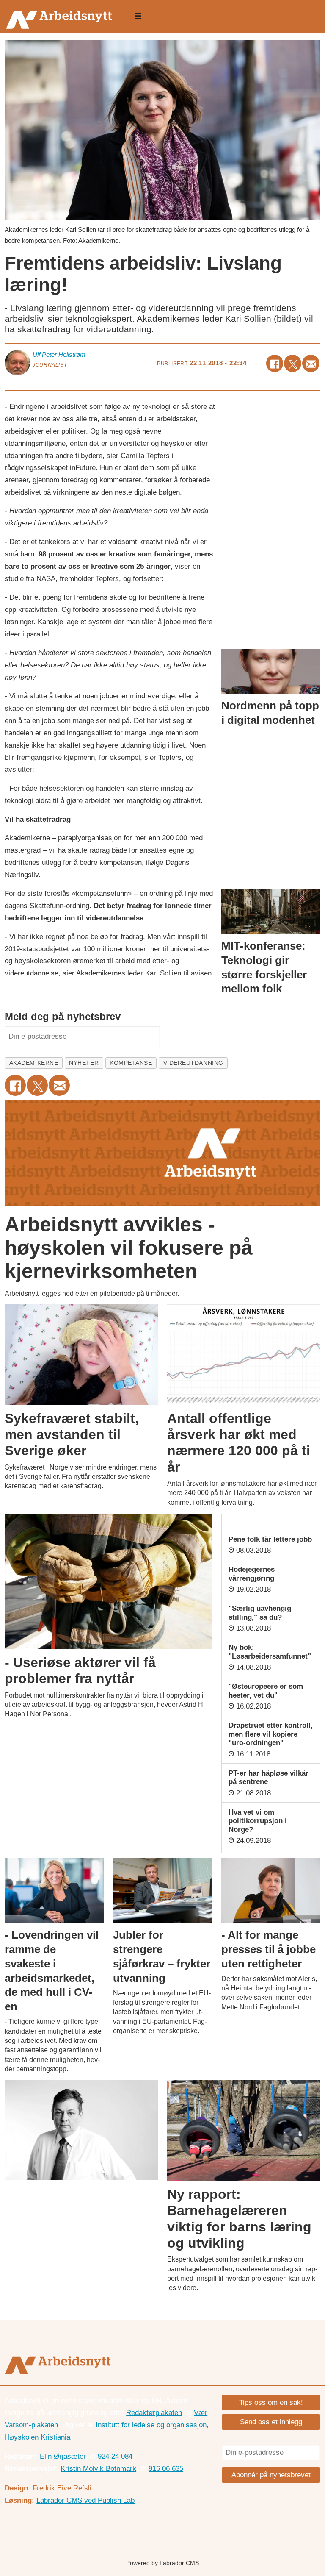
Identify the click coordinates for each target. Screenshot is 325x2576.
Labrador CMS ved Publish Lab (85, 2500)
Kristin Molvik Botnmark (98, 2469)
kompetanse (131, 1063)
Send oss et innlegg (271, 2422)
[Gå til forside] (61, 17)
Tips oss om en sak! (271, 2402)
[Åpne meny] (138, 17)
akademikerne (34, 1063)
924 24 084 (115, 2456)
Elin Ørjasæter (63, 2456)
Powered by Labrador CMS (162, 2563)
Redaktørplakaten (154, 2413)
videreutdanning (193, 1063)
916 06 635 (166, 2469)
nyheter (84, 1063)
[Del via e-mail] (311, 363)
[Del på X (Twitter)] (293, 363)
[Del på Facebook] (275, 363)
